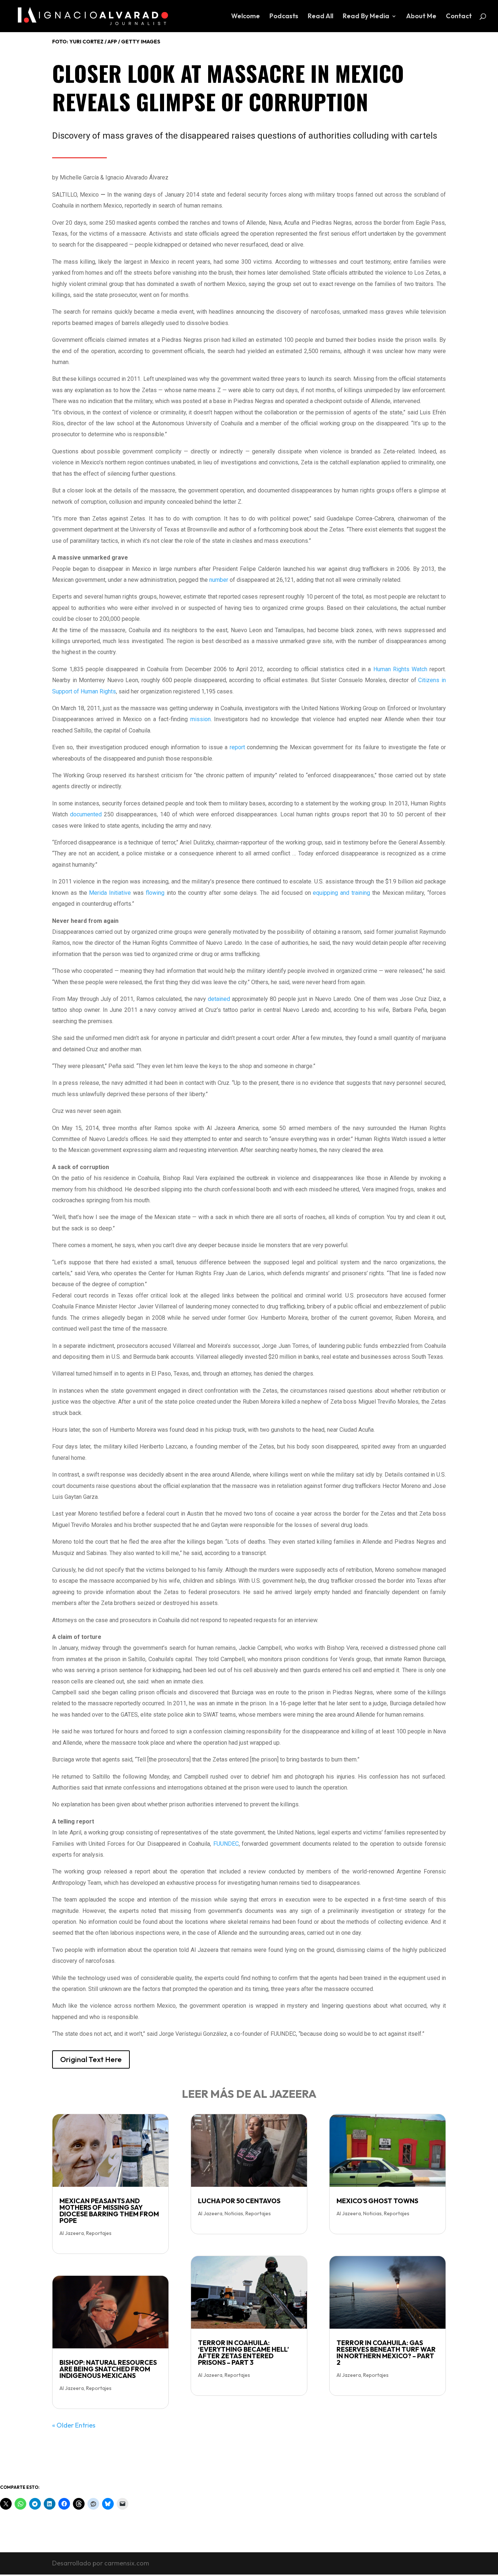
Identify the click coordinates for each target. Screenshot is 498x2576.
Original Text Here (91, 2059)
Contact (459, 17)
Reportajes (99, 2233)
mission (201, 719)
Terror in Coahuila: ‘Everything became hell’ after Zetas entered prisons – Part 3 (243, 2353)
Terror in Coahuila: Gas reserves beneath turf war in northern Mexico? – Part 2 (386, 2353)
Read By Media (366, 17)
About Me (421, 17)
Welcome (246, 17)
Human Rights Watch (400, 669)
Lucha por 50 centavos (239, 2201)
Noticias (234, 2213)
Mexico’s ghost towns (377, 2201)
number (219, 580)
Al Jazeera (72, 2233)
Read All (320, 17)
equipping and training (341, 893)
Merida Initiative (110, 893)
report (237, 747)
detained (219, 999)
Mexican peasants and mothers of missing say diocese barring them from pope (109, 2211)
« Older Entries (74, 2425)
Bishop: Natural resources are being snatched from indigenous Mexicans (108, 2369)
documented (86, 814)
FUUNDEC (226, 1844)
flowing (155, 893)
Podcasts (284, 17)
